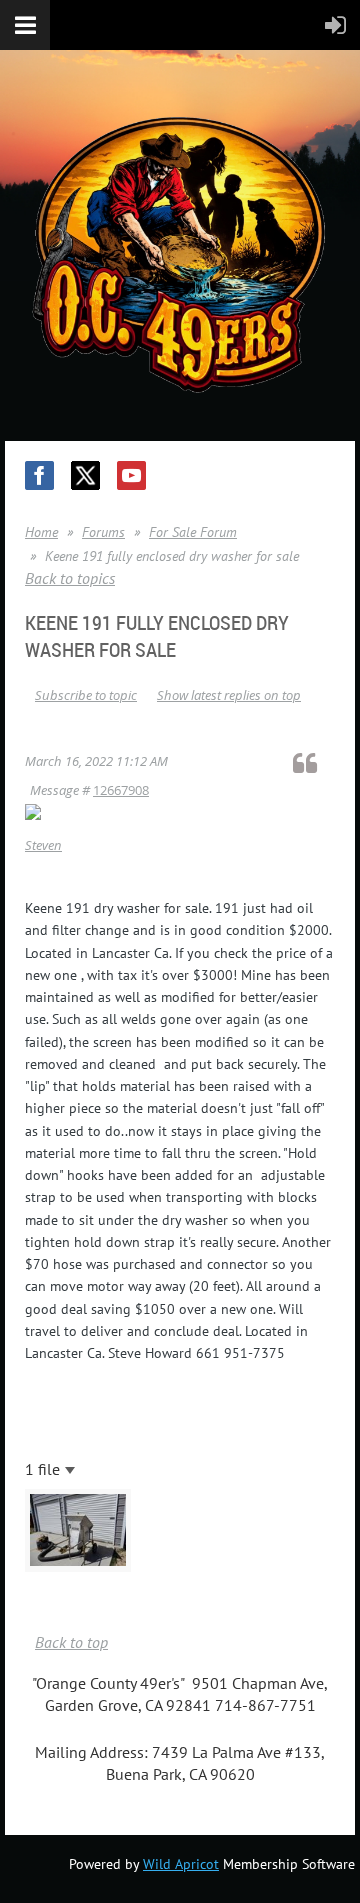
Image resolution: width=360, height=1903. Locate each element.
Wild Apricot (181, 1864)
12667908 (121, 790)
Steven (43, 845)
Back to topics (70, 578)
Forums (103, 532)
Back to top (71, 1642)
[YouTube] (131, 475)
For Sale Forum (193, 532)
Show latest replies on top (229, 695)
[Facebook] (39, 475)
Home (41, 532)
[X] (85, 475)
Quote (314, 762)
